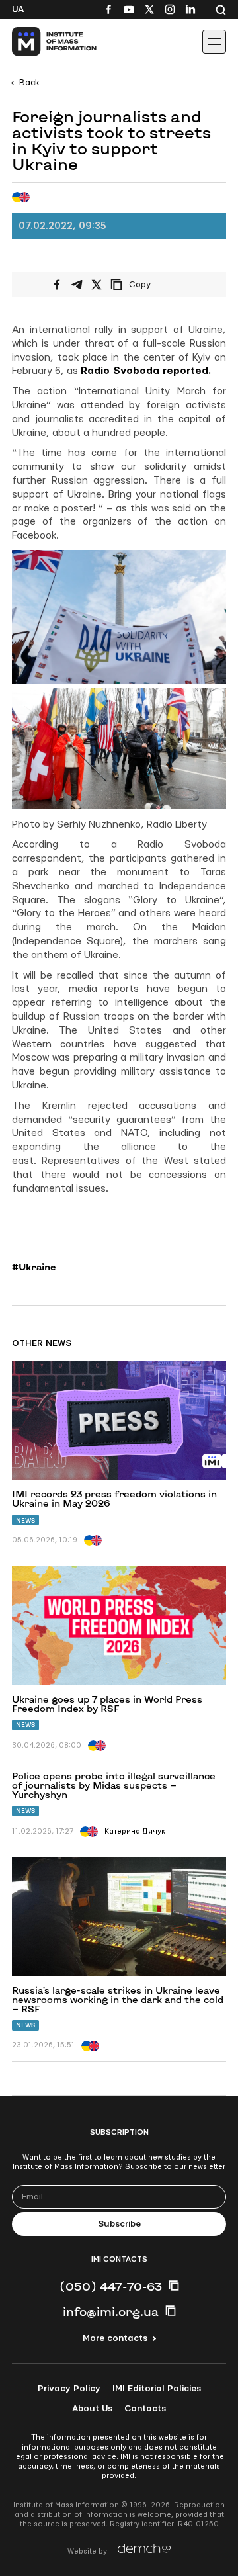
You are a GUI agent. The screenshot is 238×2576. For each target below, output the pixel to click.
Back (29, 83)
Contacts (145, 2409)
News (25, 1520)
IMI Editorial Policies (157, 2389)
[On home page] (40, 42)
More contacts (115, 2338)
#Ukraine (34, 1267)
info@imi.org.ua (111, 2311)
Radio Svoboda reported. (147, 371)
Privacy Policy (69, 2389)
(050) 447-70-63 (111, 2286)
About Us (92, 2409)
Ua (18, 9)
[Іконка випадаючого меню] (214, 42)
